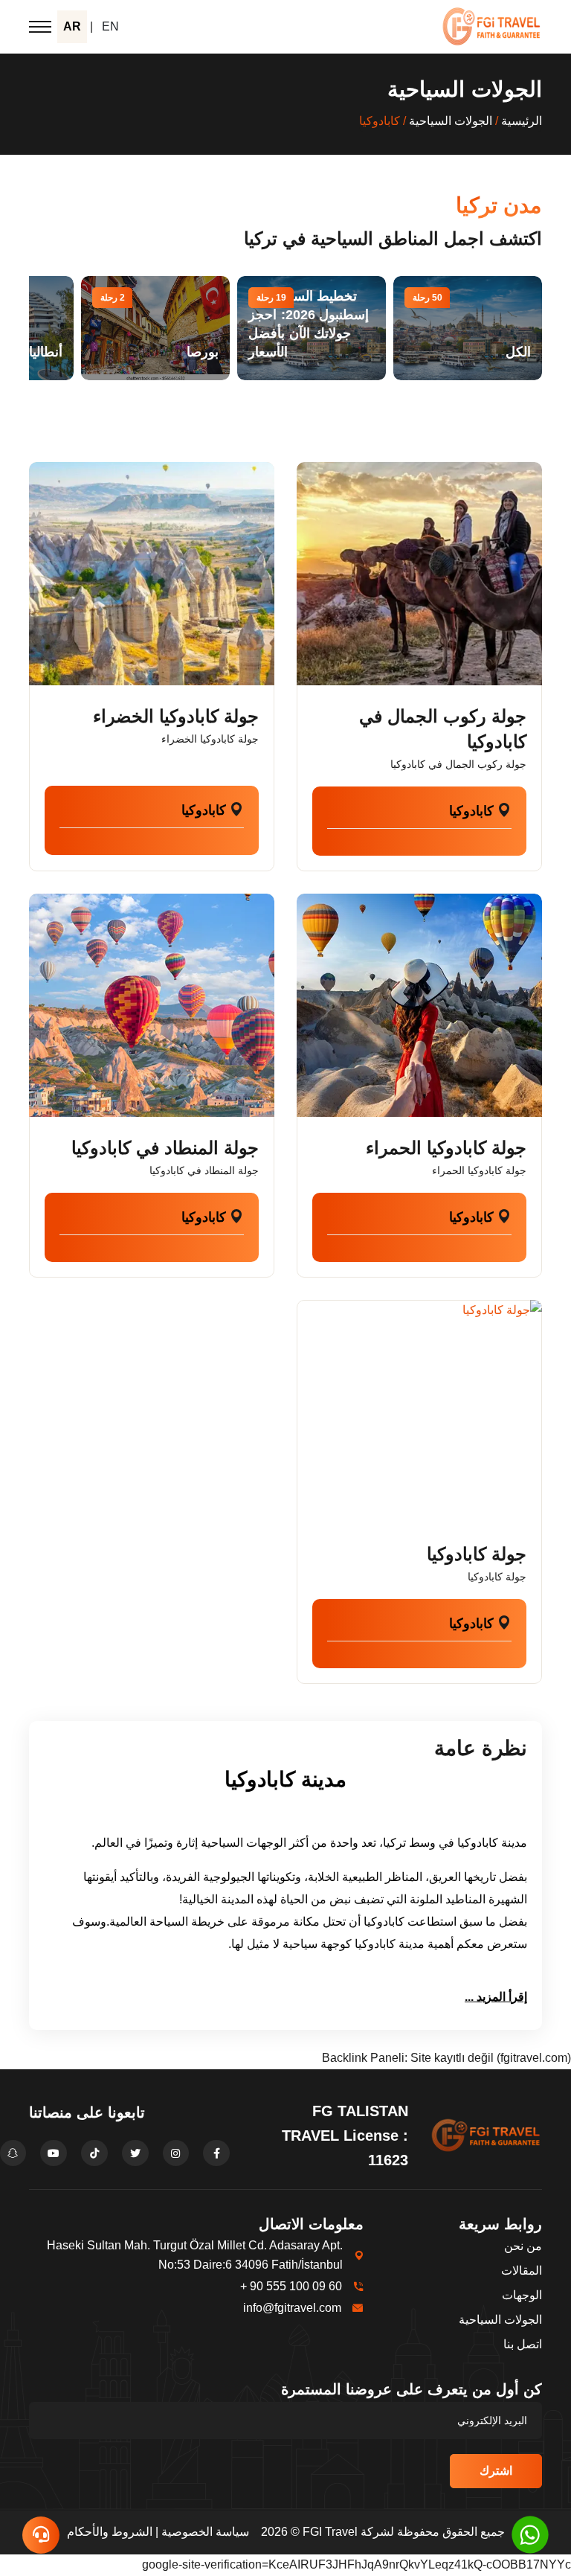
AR (72, 26)
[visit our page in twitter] (135, 2153)
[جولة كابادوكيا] (419, 1412)
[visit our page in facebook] (216, 2153)
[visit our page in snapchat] (13, 2153)
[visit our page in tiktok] (94, 2153)
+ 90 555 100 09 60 (291, 2286)
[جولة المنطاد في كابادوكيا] (152, 1005)
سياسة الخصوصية (205, 2532)
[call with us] (530, 2534)
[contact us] (41, 2535)
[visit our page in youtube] (54, 2153)
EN (110, 26)
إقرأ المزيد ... (496, 1997)
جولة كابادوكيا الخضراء (176, 716)
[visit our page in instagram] (176, 2153)
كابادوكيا (471, 811)
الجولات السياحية (451, 121)
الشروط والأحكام (110, 2532)
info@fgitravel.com (292, 2308)
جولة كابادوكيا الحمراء (446, 1148)
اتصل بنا (523, 2344)
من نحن (523, 2246)
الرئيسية (522, 121)
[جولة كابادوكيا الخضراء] (152, 574)
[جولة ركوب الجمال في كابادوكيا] (419, 574)
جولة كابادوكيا (477, 1554)
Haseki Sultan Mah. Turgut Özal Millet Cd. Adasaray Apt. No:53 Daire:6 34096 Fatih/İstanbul (195, 2255)
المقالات (522, 2271)
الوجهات (522, 2295)
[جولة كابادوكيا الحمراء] (419, 1005)
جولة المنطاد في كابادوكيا (165, 1148)
